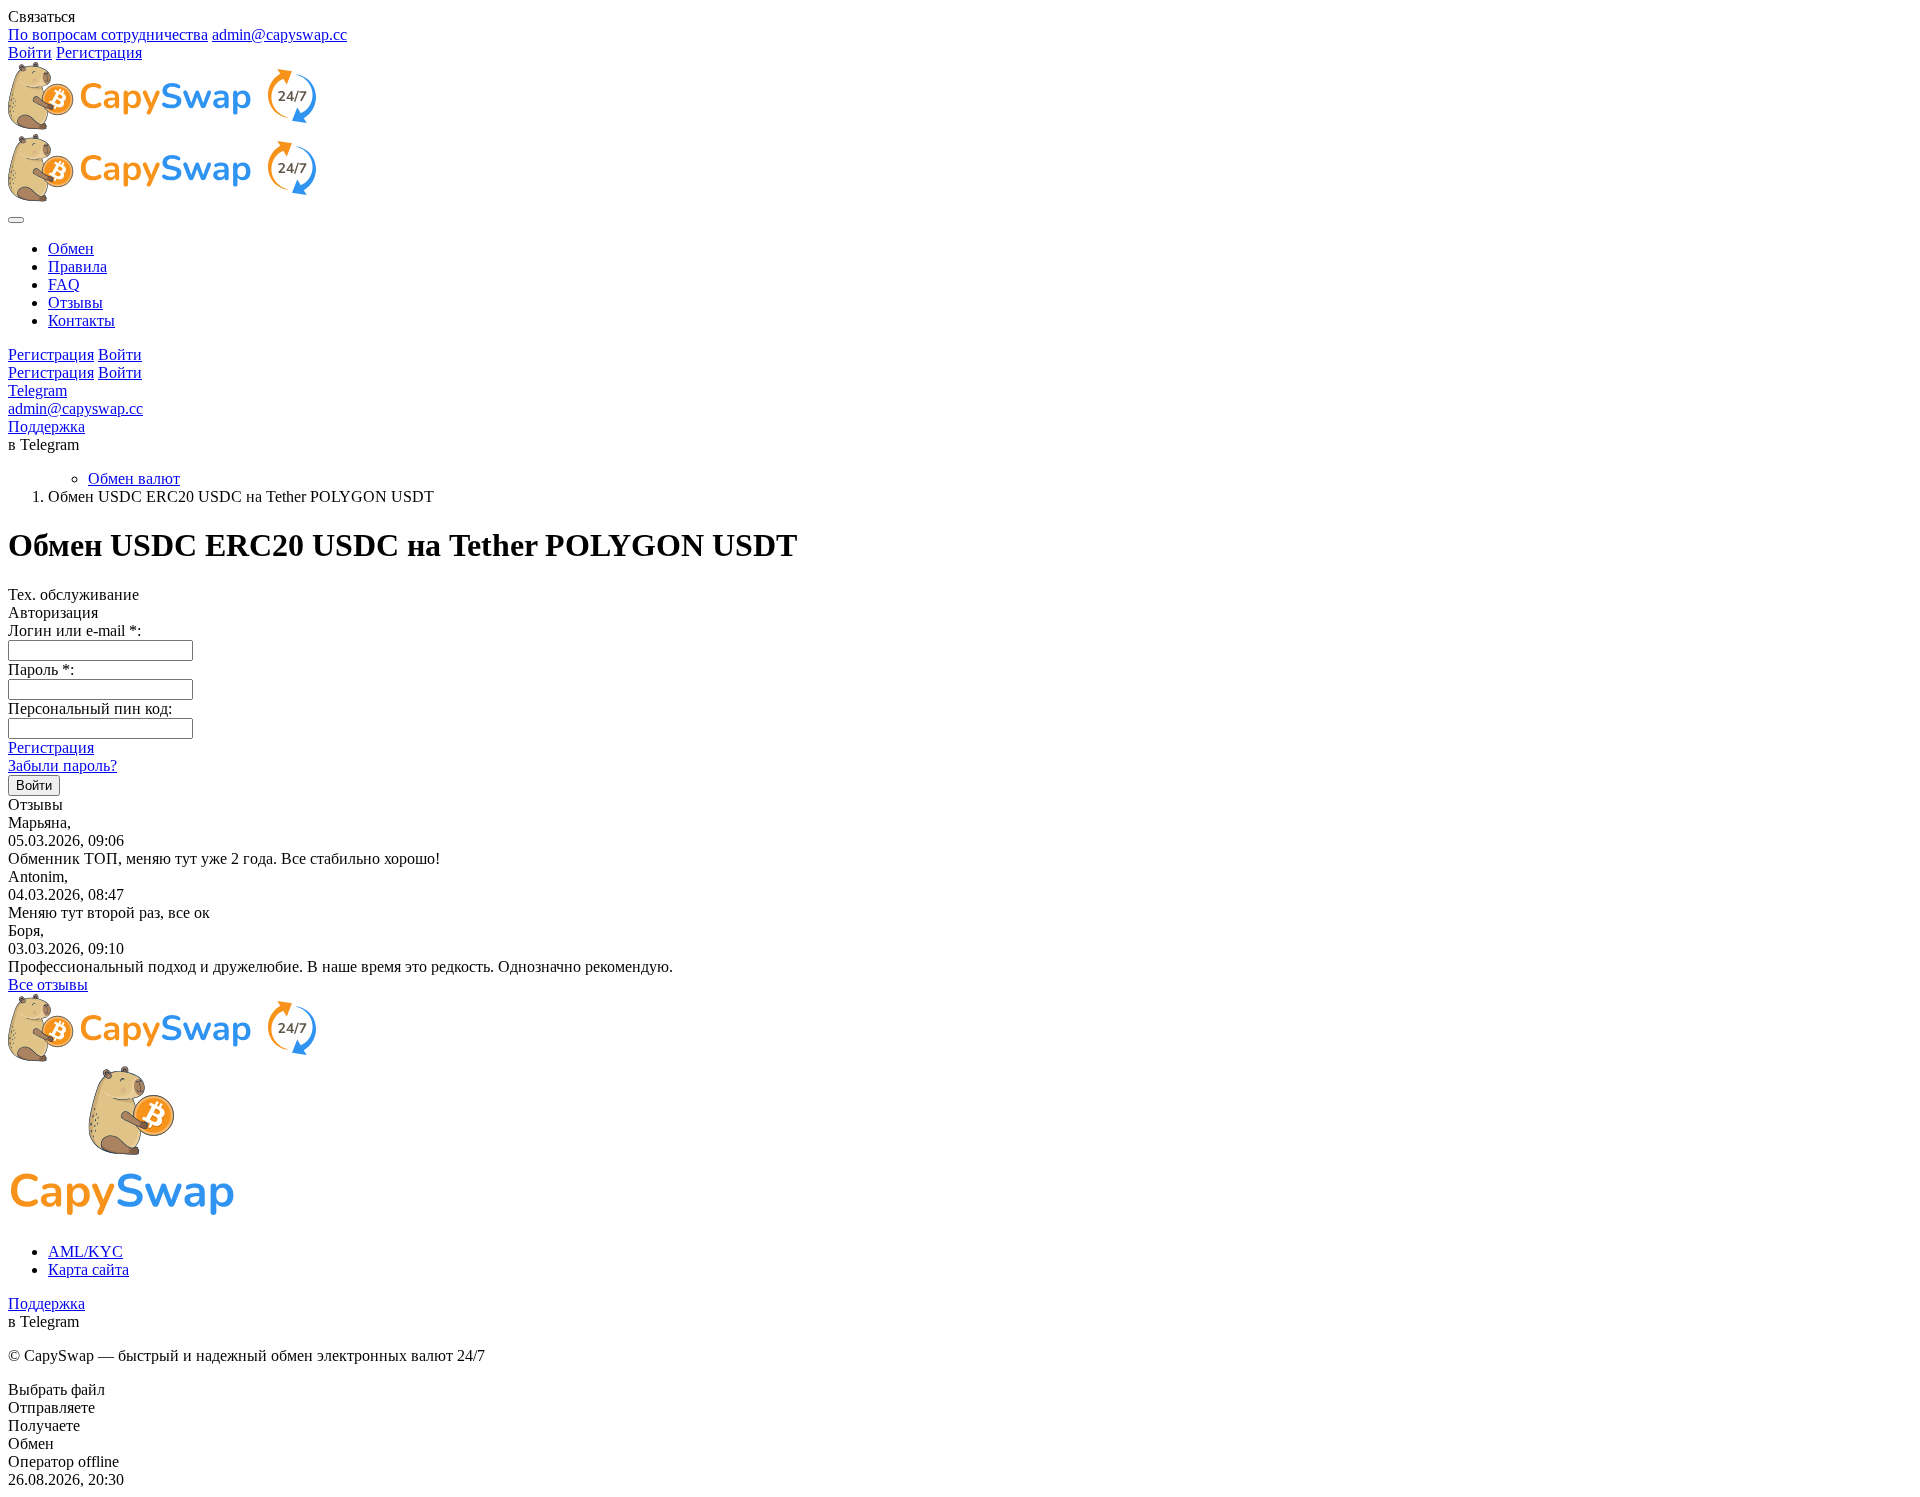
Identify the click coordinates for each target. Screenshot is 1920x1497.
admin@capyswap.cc (279, 34)
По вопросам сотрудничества (108, 34)
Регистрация (99, 52)
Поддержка (46, 426)
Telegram (37, 390)
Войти (30, 52)
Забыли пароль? (62, 765)
